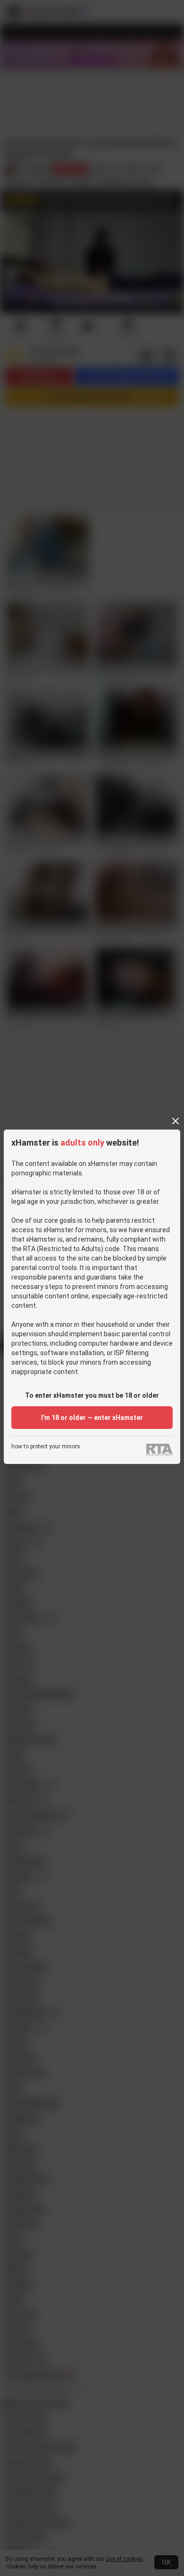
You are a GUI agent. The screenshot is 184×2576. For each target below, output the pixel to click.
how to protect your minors (46, 1447)
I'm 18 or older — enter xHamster (92, 1418)
